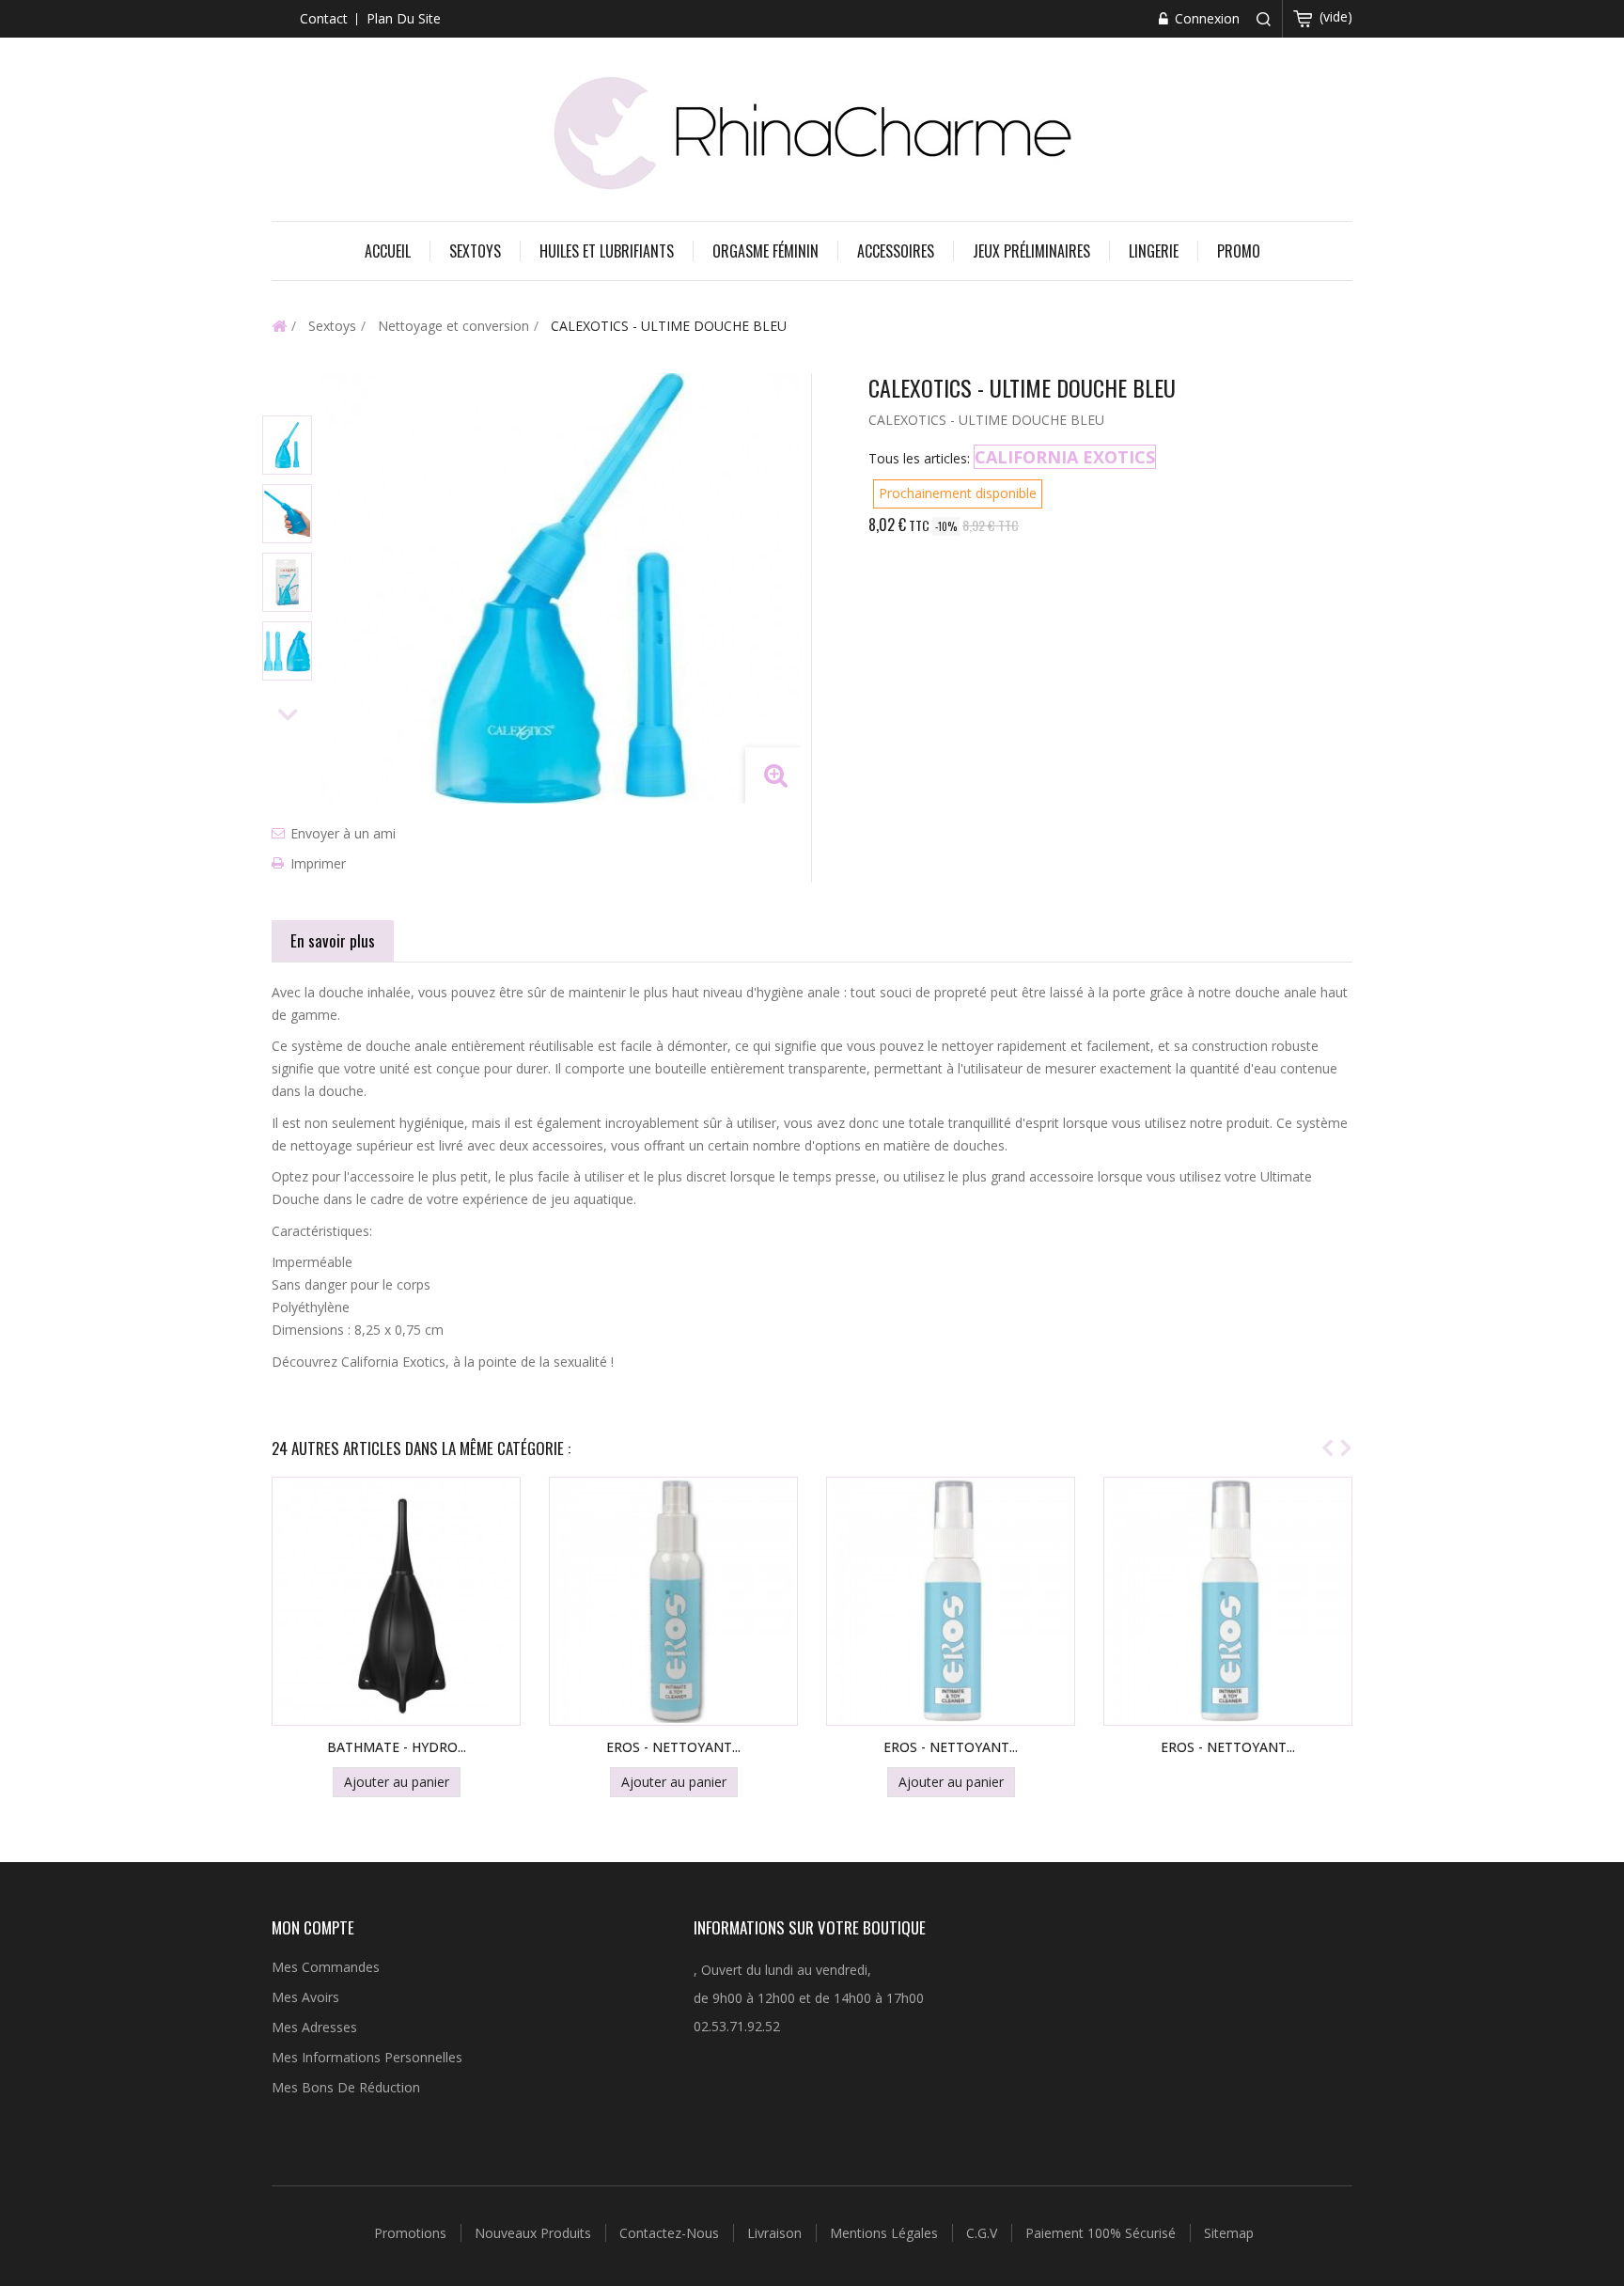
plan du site (404, 18)
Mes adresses (314, 2027)
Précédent (288, 390)
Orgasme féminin (765, 251)
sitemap (1229, 2233)
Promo (1239, 251)
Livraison (776, 2233)
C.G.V (984, 2233)
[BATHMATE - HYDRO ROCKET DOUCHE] (396, 1601)
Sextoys (475, 251)
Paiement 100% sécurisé (1102, 2233)
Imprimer (318, 863)
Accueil (388, 251)
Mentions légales (886, 2233)
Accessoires (896, 251)
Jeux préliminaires (1031, 251)
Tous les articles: (919, 458)
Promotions (412, 2233)
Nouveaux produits (535, 2233)
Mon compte (313, 1927)
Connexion (1205, 18)
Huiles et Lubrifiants (607, 251)
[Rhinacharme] (812, 131)
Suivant (288, 716)
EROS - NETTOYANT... (673, 1747)
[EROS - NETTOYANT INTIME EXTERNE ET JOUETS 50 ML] (951, 1601)
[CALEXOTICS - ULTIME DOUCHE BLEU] (287, 445)
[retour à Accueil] (279, 325)
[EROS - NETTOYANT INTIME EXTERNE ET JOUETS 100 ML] (673, 1601)
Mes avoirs (305, 1997)
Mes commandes (326, 1967)
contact (324, 18)
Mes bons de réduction (346, 2087)
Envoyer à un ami (343, 833)
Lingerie (1154, 251)
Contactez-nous (671, 2233)
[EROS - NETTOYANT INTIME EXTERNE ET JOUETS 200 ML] (1228, 1601)
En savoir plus (333, 940)
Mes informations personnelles (367, 2057)
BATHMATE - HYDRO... (397, 1747)
